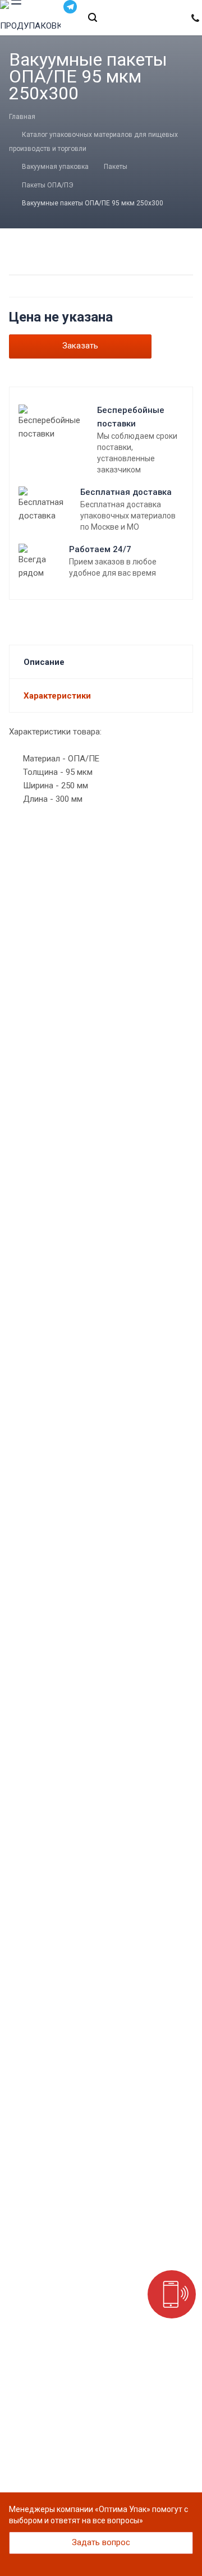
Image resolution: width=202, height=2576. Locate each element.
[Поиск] (93, 18)
